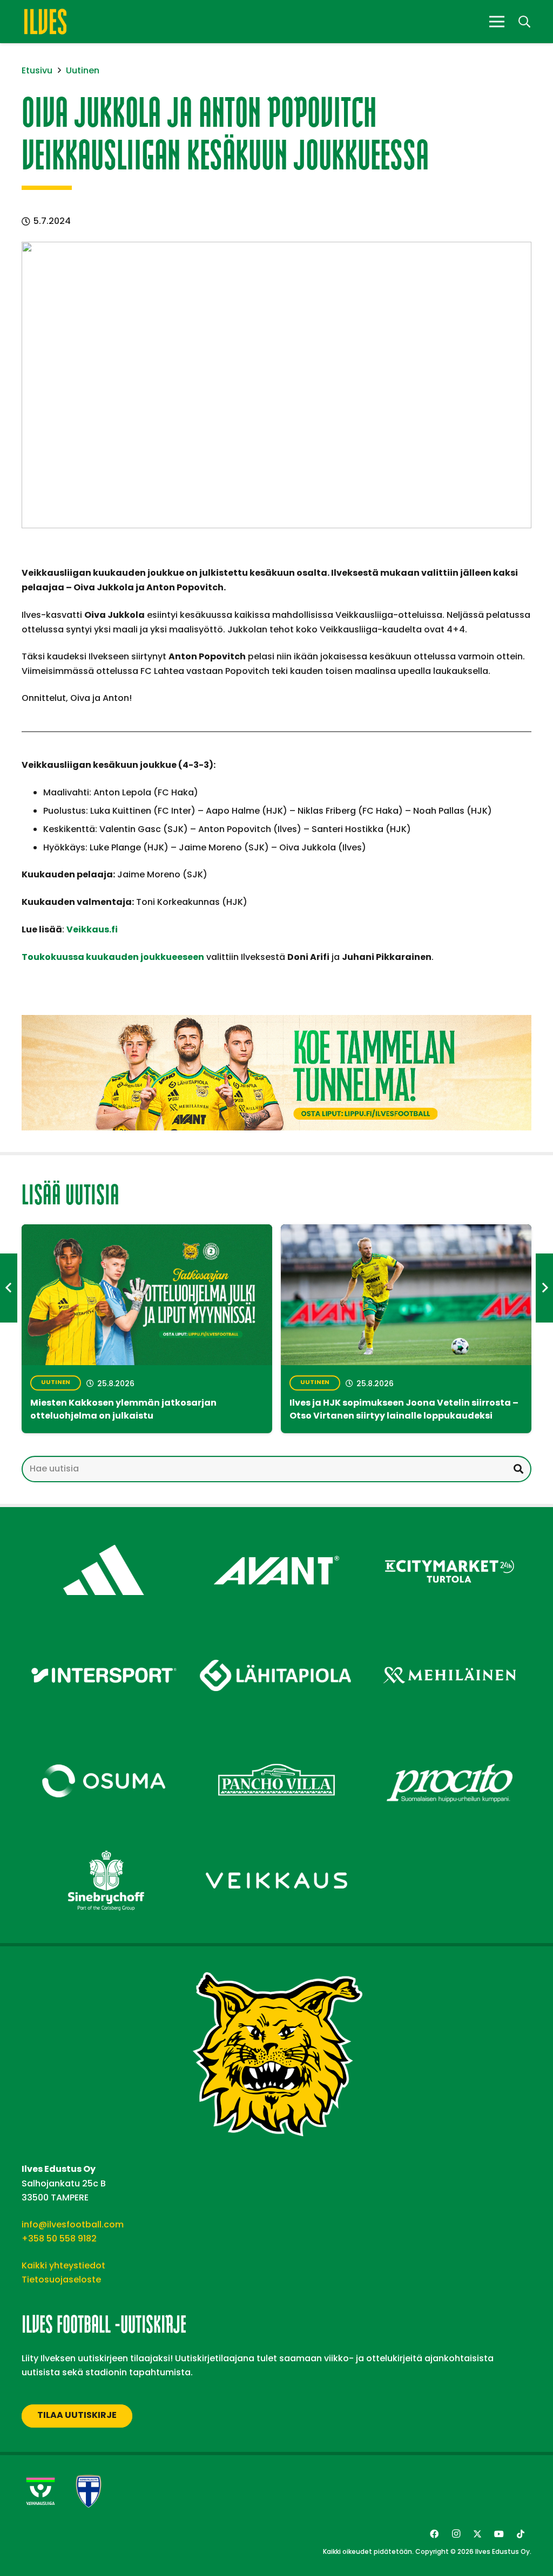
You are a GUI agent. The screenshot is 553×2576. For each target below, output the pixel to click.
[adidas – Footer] (104, 1531)
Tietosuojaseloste (61, 2279)
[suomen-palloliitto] (89, 2491)
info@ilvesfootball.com (73, 2224)
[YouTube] (499, 2534)
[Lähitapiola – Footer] (276, 1631)
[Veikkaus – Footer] (276, 1842)
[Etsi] (518, 1469)
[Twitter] (477, 2534)
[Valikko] (497, 22)
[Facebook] (434, 2534)
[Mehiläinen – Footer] (449, 1636)
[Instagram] (456, 2534)
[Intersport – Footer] (104, 1636)
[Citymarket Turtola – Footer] (449, 1531)
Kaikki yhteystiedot (63, 2265)
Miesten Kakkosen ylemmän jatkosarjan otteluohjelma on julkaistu (123, 1410)
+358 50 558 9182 (59, 2238)
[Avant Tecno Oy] (276, 1531)
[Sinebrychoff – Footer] (104, 1842)
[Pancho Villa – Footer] (276, 1742)
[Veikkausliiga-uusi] (41, 2491)
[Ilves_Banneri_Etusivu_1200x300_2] (276, 1073)
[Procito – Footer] (449, 1742)
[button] (524, 22)
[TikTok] (521, 2534)
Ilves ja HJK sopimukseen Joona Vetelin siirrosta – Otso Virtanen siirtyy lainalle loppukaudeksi (404, 1410)
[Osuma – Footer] (104, 1742)
